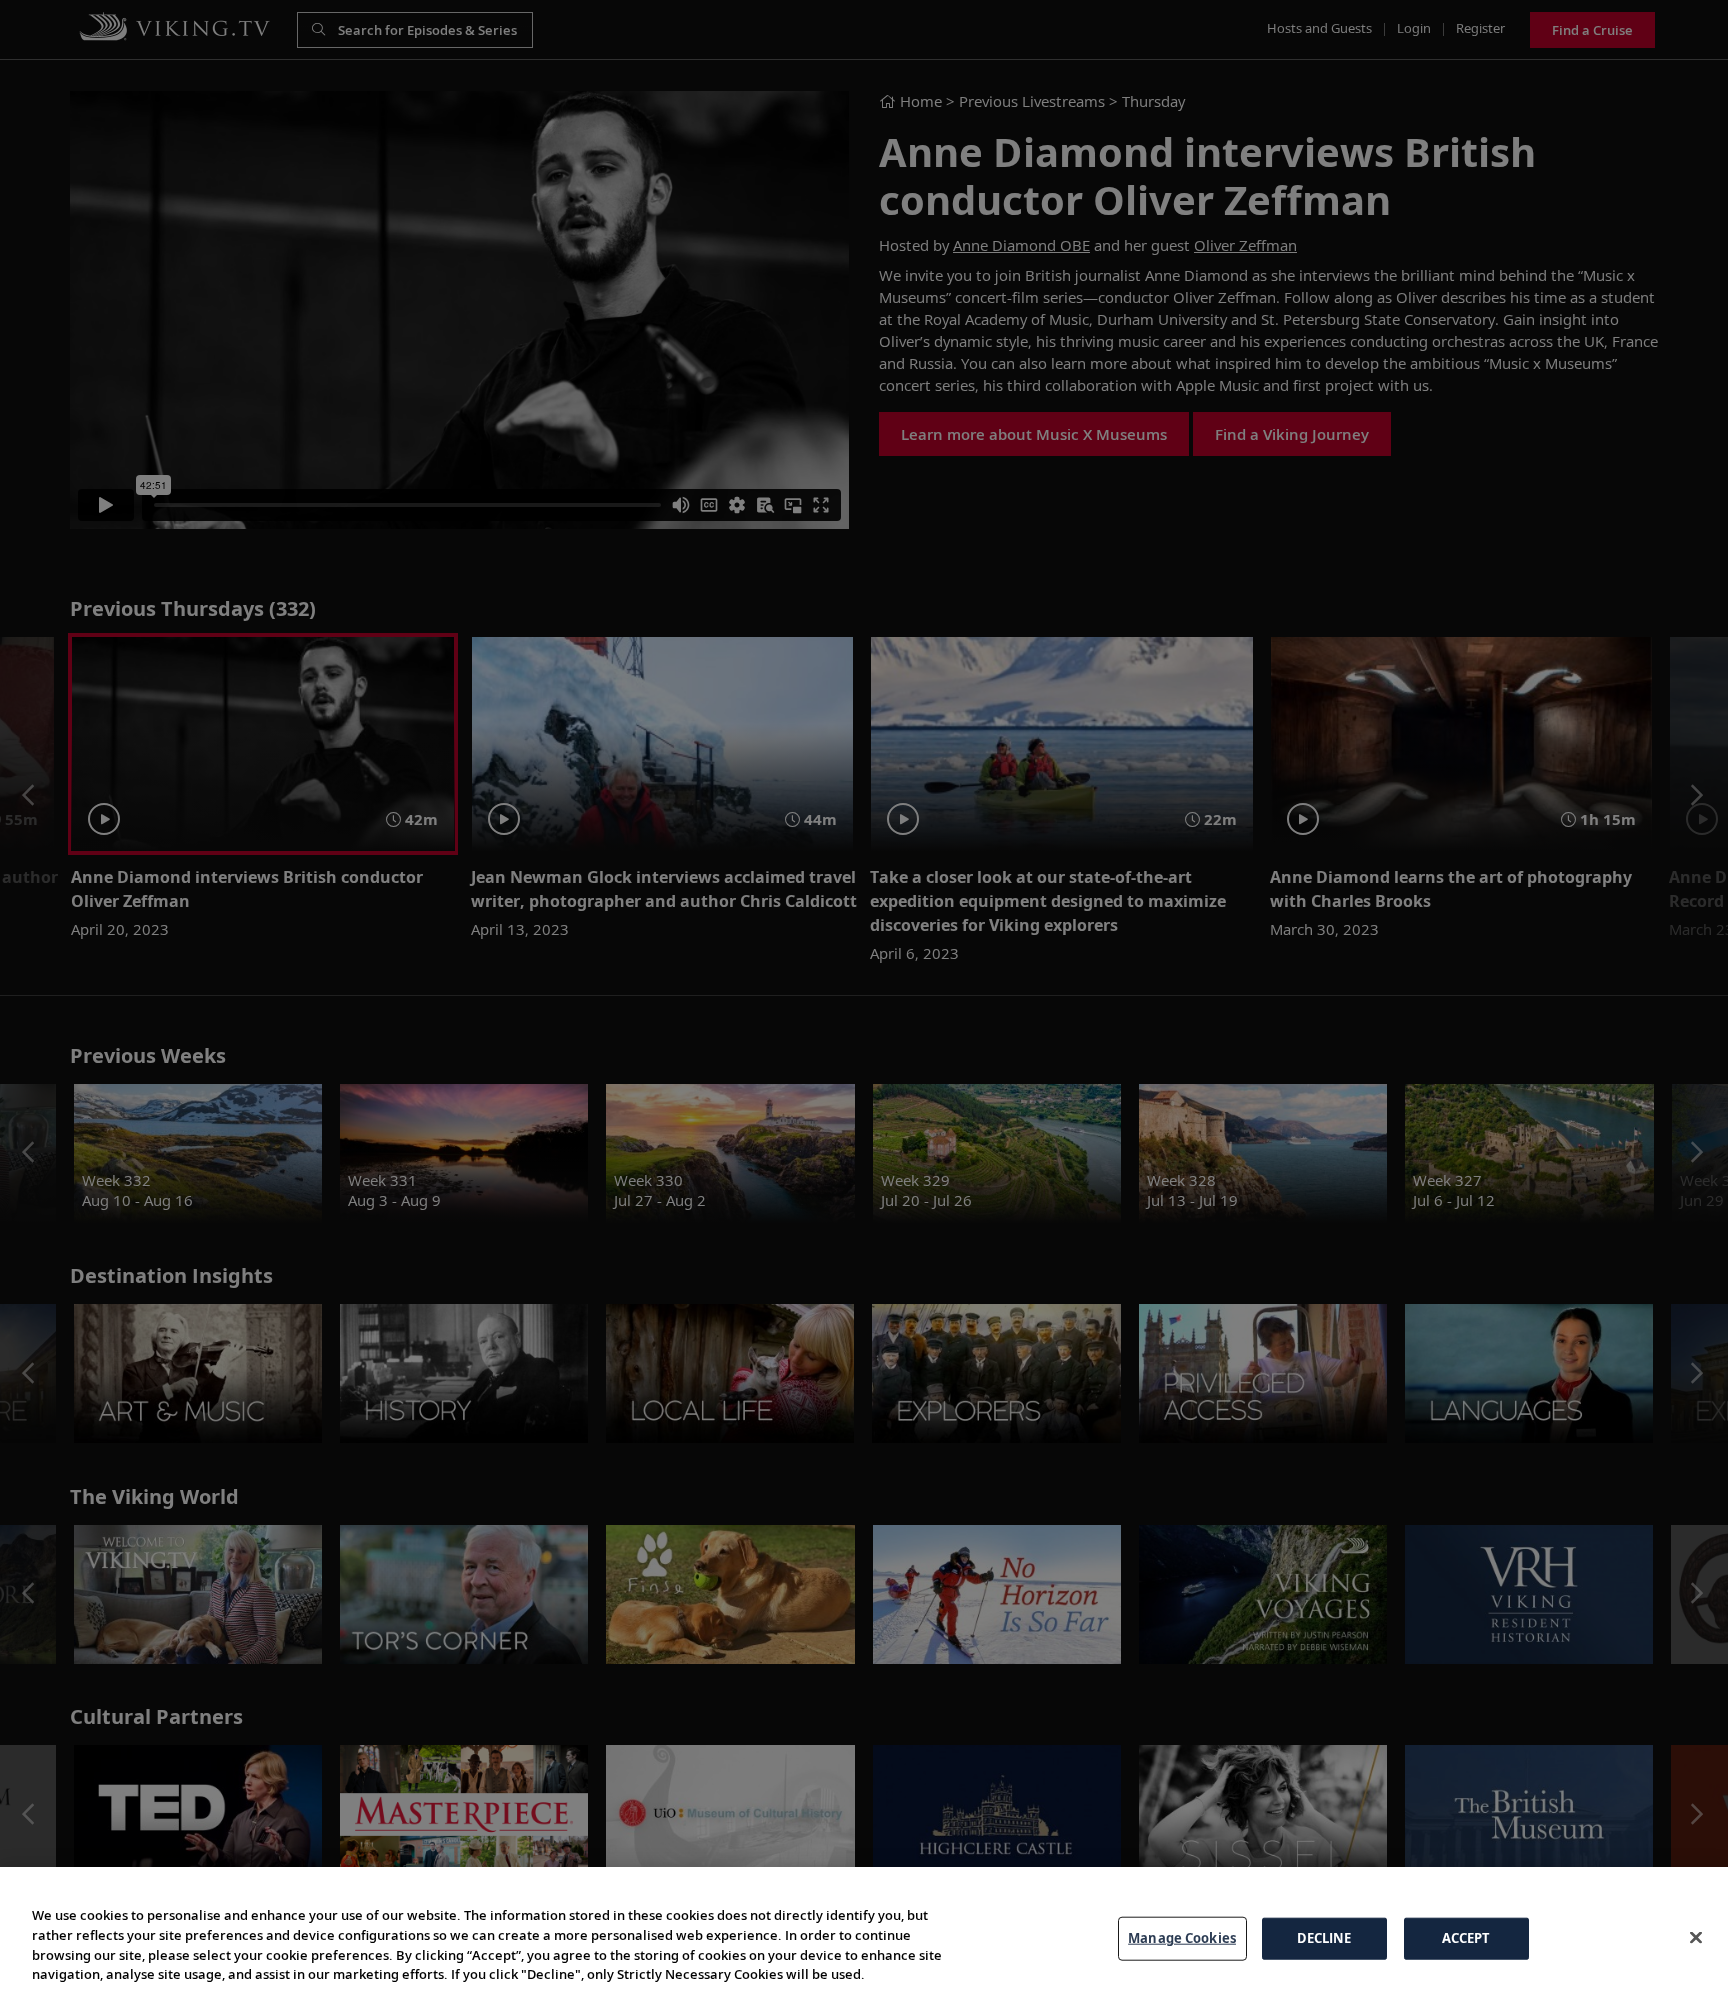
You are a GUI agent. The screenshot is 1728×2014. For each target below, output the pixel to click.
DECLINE (1324, 1938)
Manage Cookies (1182, 1938)
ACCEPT (1466, 1938)
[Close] (1696, 1938)
